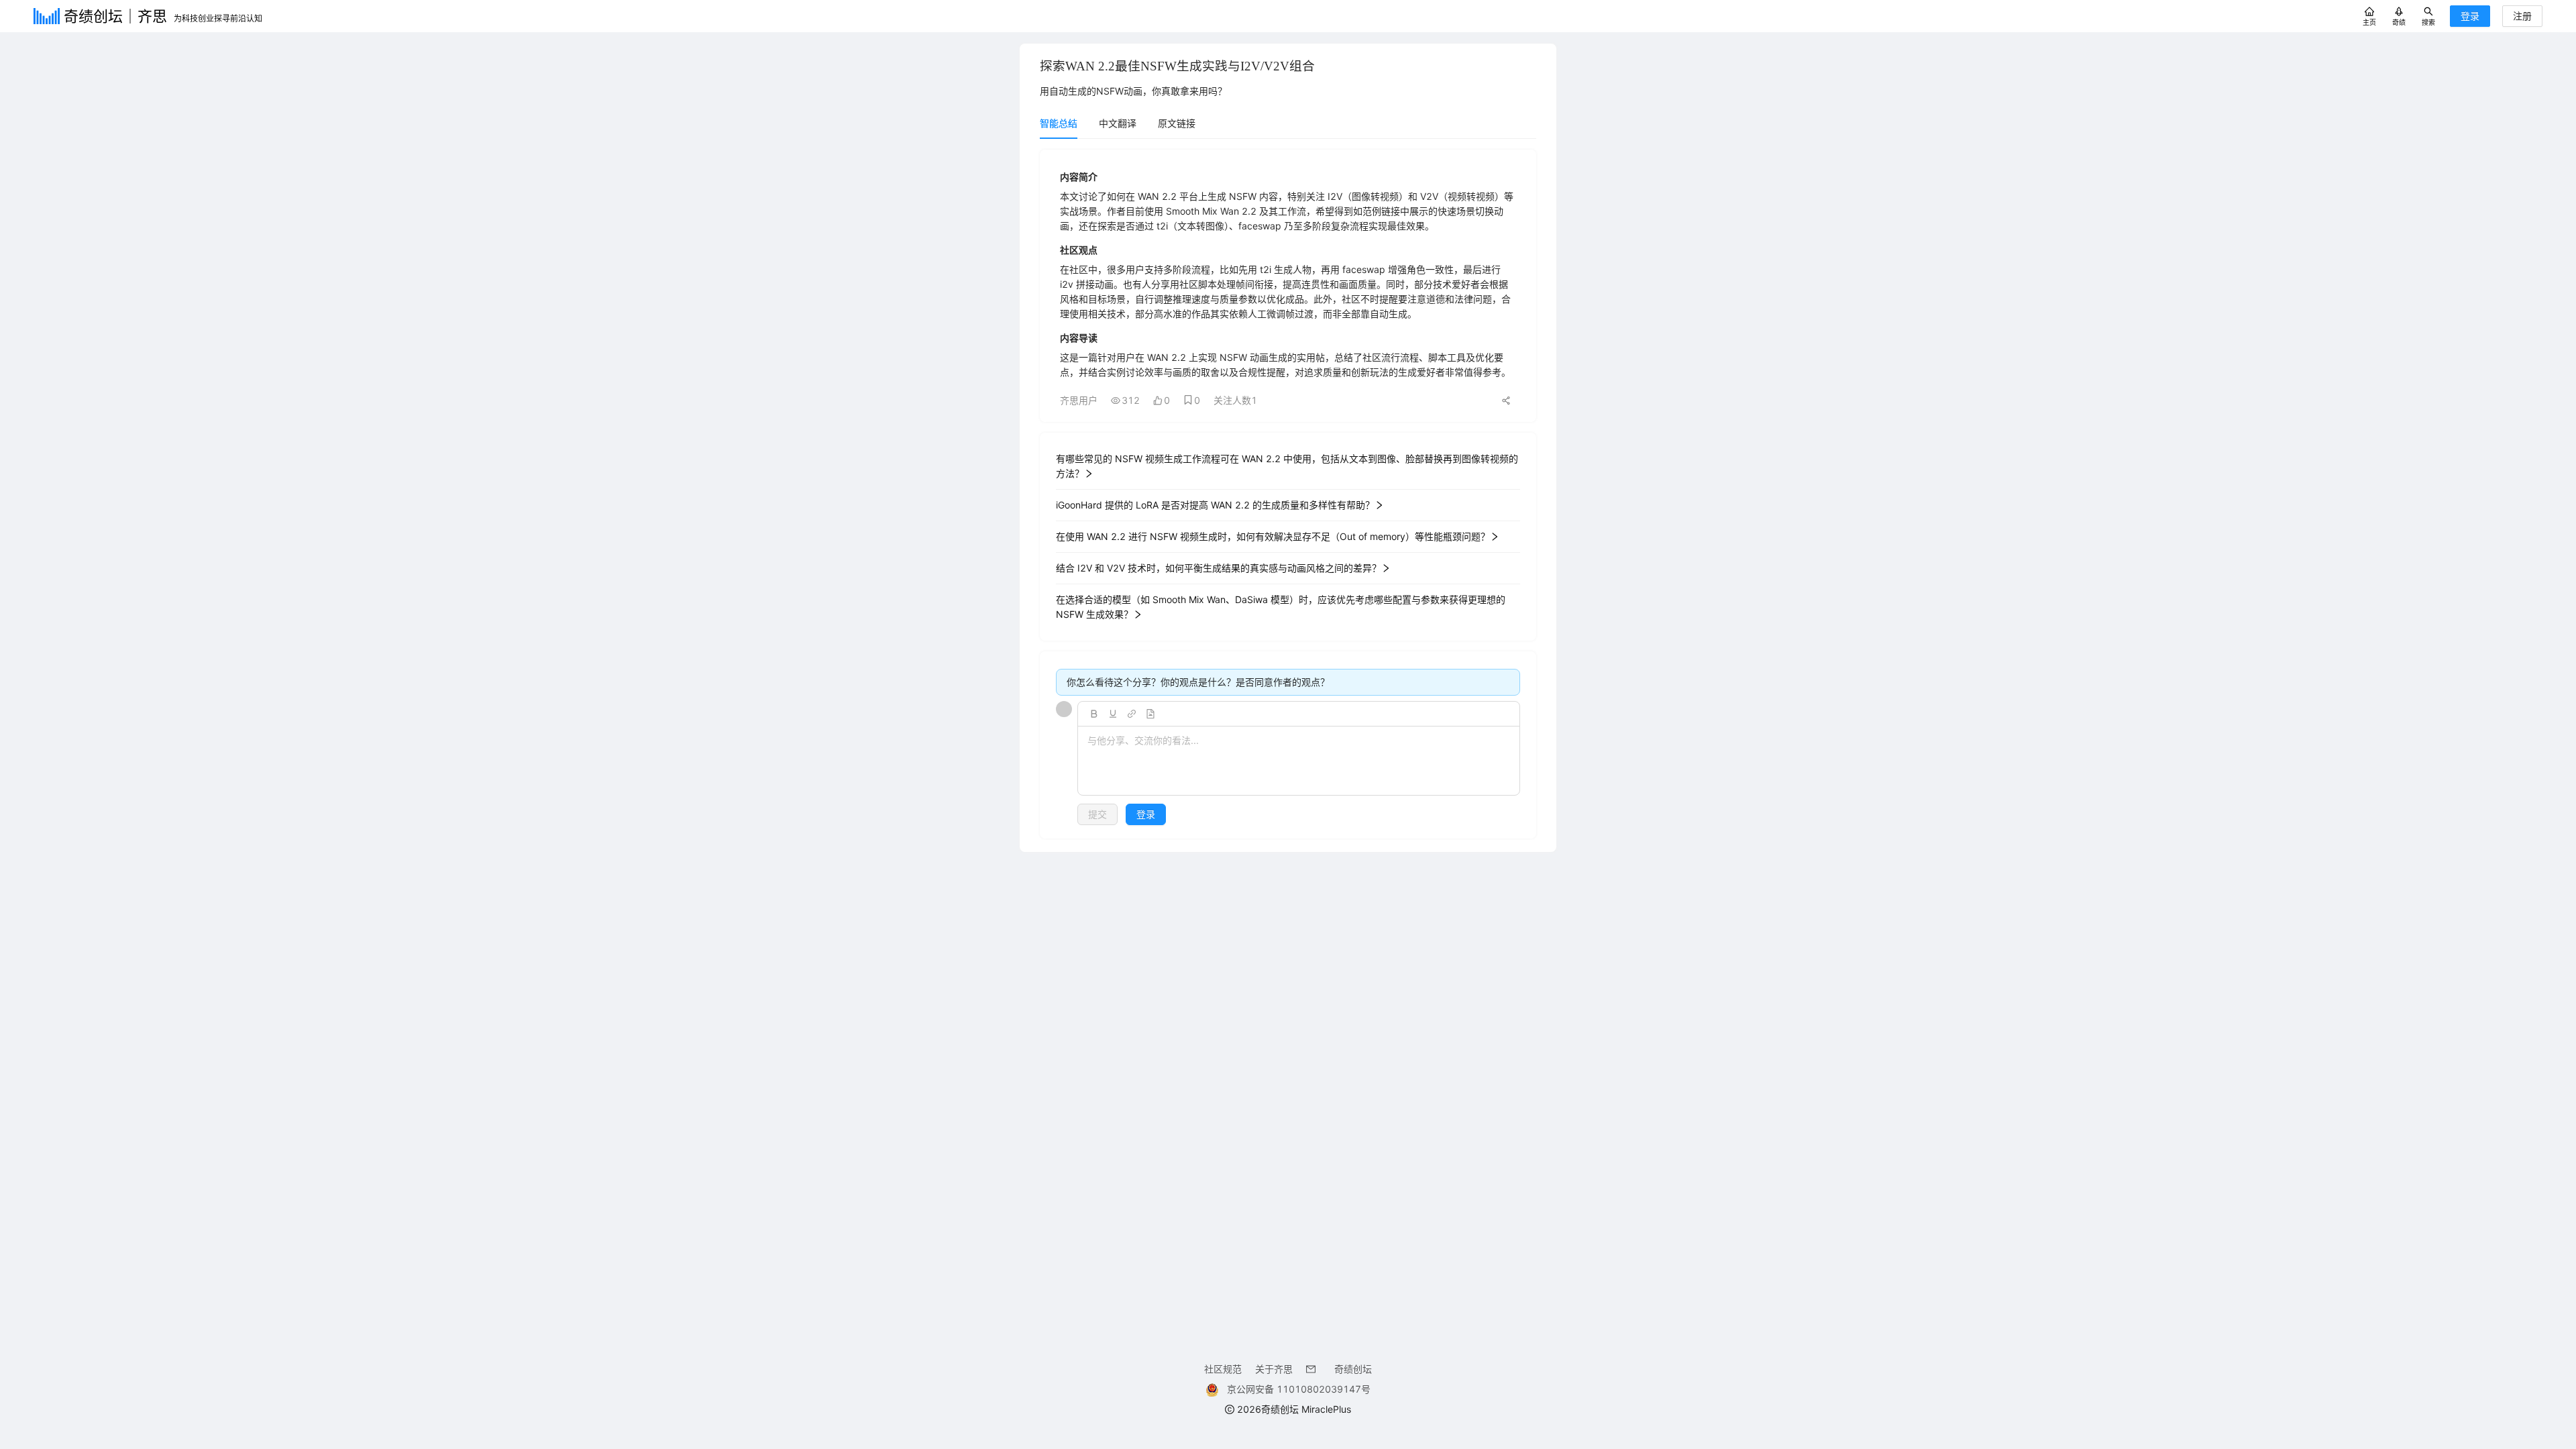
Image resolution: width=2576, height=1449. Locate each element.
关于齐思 (1274, 1369)
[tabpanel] (1288, 494)
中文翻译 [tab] (1118, 123)
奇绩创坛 (1353, 1369)
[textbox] (1299, 761)
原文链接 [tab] (1177, 123)
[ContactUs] (1313, 1369)
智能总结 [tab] (1059, 123)
